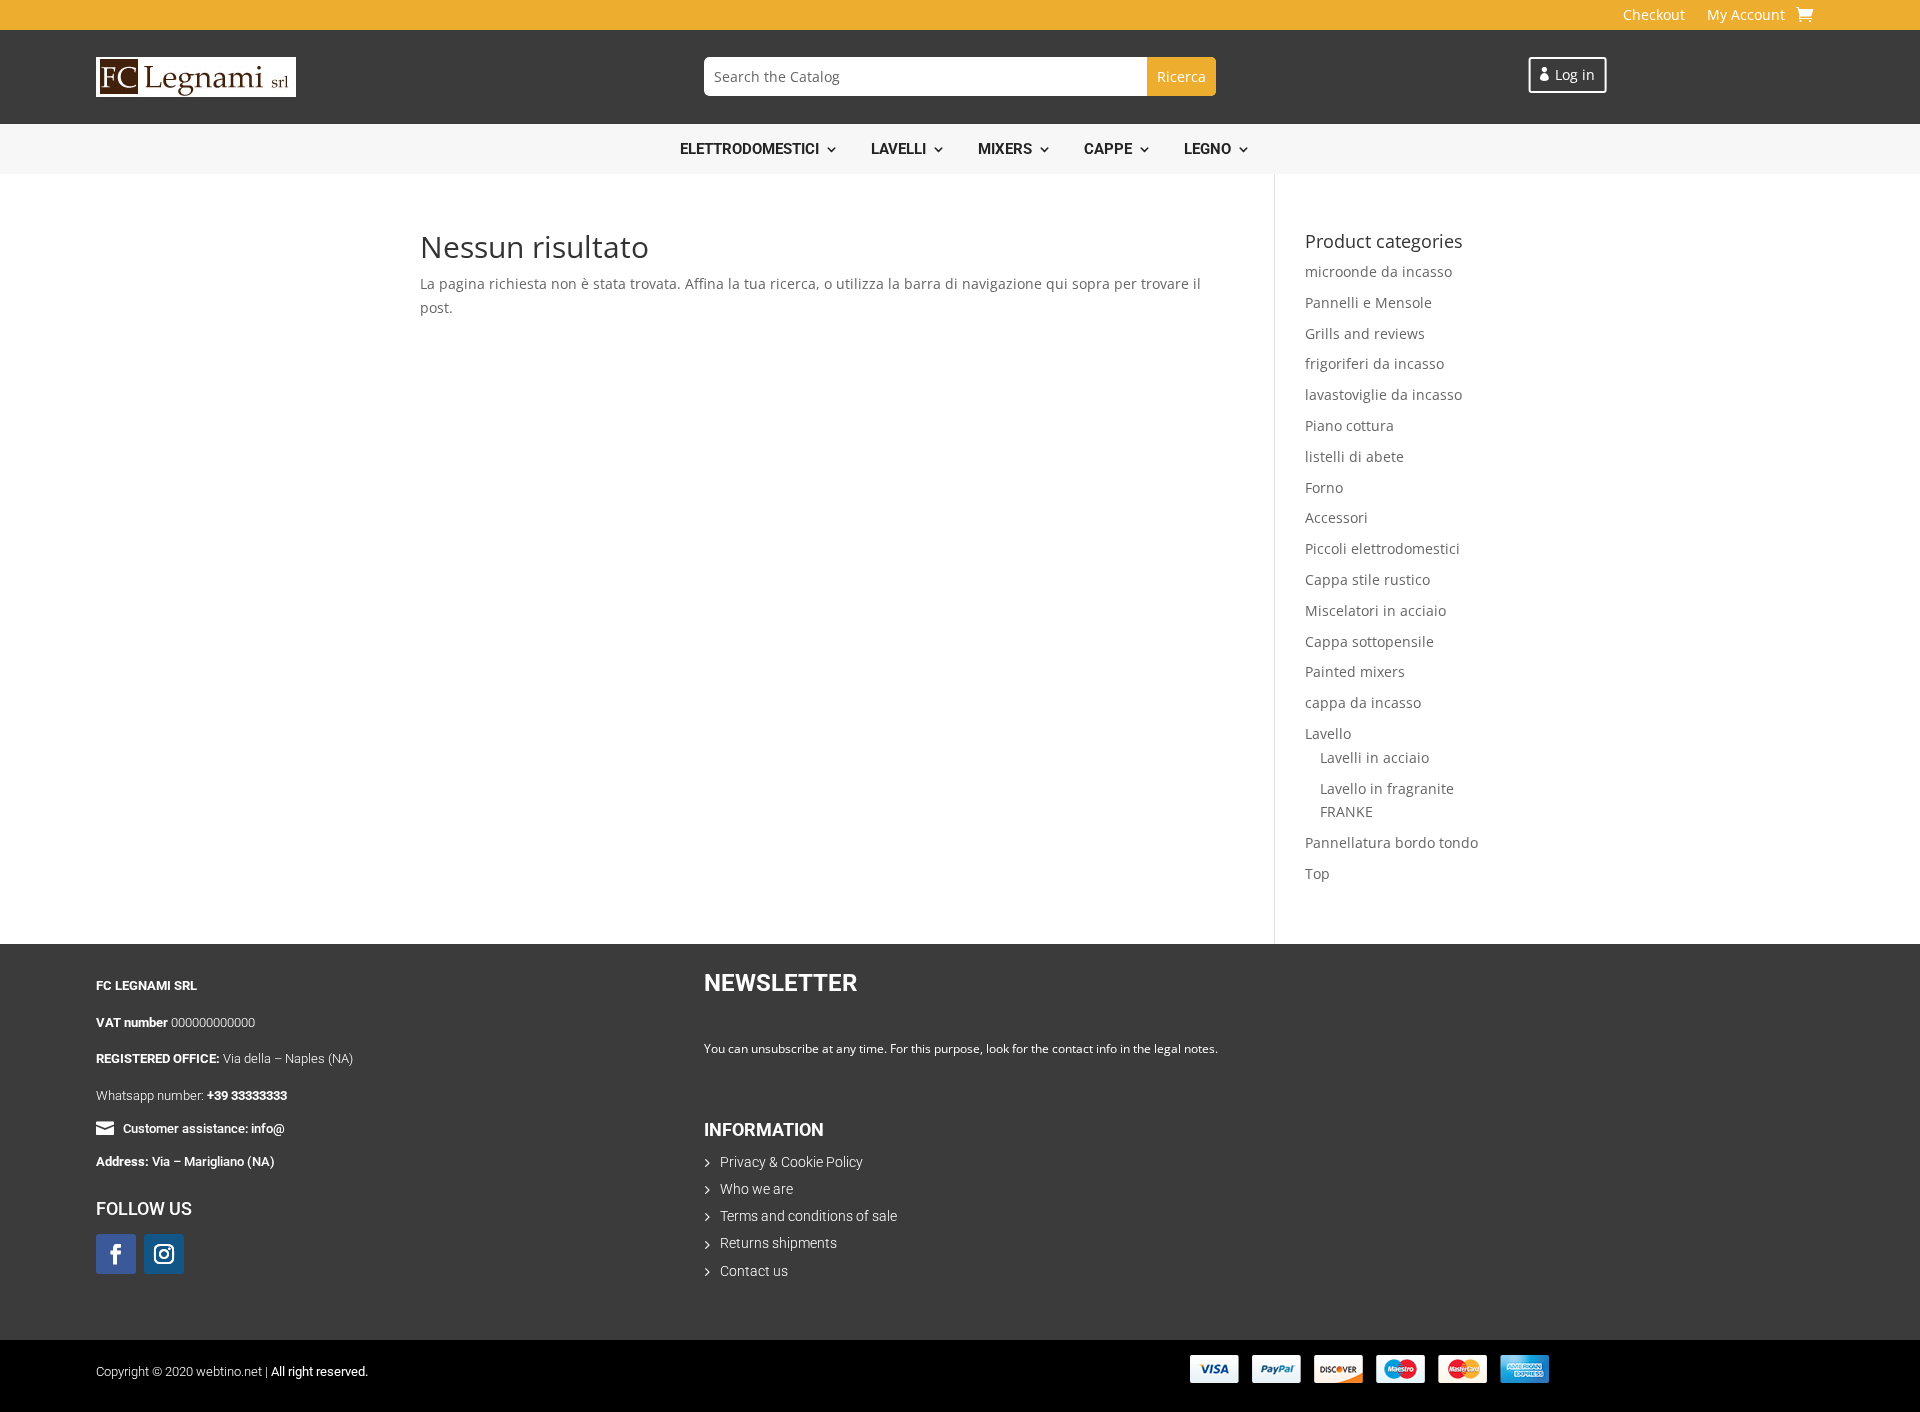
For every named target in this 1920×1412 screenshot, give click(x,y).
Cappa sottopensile (1369, 641)
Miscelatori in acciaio (1375, 610)
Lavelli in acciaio (1374, 757)
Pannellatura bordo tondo (1391, 842)
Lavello (1328, 733)
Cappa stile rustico (1367, 579)
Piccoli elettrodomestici (1382, 548)
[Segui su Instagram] (164, 1254)
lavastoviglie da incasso (1383, 394)
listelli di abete (1354, 456)
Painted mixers (1355, 671)
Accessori (1336, 517)
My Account (1746, 16)
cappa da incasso (1363, 702)
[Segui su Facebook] (116, 1254)
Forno (1324, 487)
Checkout (1654, 16)
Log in (1575, 74)
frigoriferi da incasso (1374, 363)
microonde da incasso (1378, 271)
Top (1317, 873)
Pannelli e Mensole (1368, 302)
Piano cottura (1349, 425)
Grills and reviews (1365, 333)
